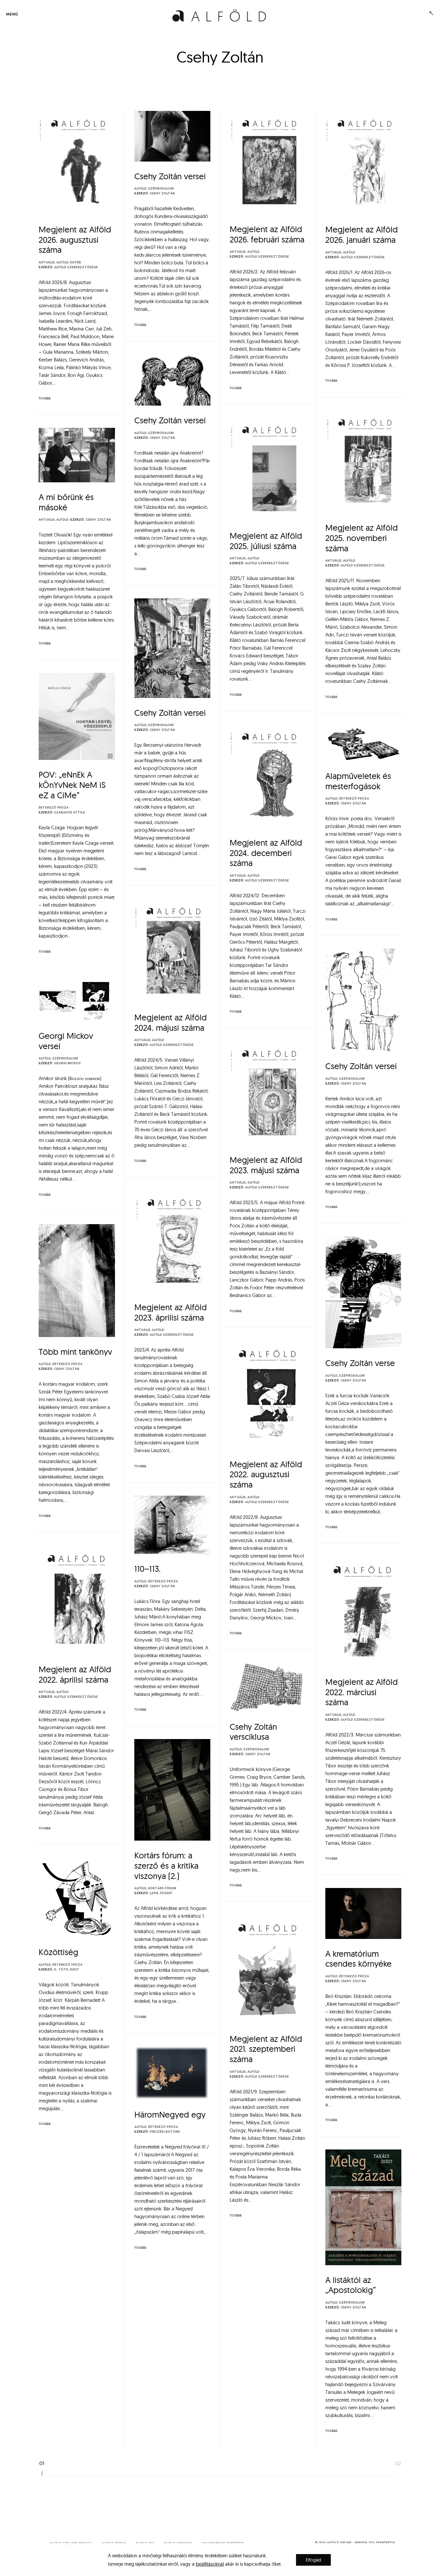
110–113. (148, 1569)
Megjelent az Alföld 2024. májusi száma (171, 1023)
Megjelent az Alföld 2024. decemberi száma (266, 853)
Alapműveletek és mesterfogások (358, 781)
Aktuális (47, 262)
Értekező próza (54, 808)
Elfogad (313, 2560)
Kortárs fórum (162, 1888)
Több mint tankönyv (75, 1352)
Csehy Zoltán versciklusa (253, 1732)
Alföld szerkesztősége (76, 267)
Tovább (45, 398)
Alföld (62, 262)
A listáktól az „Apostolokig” (351, 2285)
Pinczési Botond (165, 2132)
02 (398, 2464)
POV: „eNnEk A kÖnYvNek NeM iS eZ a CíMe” (72, 785)
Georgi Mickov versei (66, 1041)
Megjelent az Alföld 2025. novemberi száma (362, 538)
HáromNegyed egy (170, 2114)
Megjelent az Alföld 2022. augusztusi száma (266, 1474)
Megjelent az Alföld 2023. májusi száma (266, 1165)
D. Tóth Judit (67, 1970)
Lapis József (161, 1893)
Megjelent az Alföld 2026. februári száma (267, 234)
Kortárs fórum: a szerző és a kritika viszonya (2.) (166, 1865)
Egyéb (76, 262)
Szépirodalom (161, 189)
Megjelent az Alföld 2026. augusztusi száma (75, 240)
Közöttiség (58, 1952)
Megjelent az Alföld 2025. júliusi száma (266, 541)
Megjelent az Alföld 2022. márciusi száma (362, 1692)
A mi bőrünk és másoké (66, 502)
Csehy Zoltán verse (360, 1363)
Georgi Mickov (67, 1063)
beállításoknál (210, 2564)
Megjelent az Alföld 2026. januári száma (362, 235)
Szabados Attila (70, 812)
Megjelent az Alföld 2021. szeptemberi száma (266, 2049)
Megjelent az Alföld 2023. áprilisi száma (171, 1312)
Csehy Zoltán (162, 193)
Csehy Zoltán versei (170, 176)
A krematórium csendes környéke (359, 1959)
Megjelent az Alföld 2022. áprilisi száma (75, 1674)
